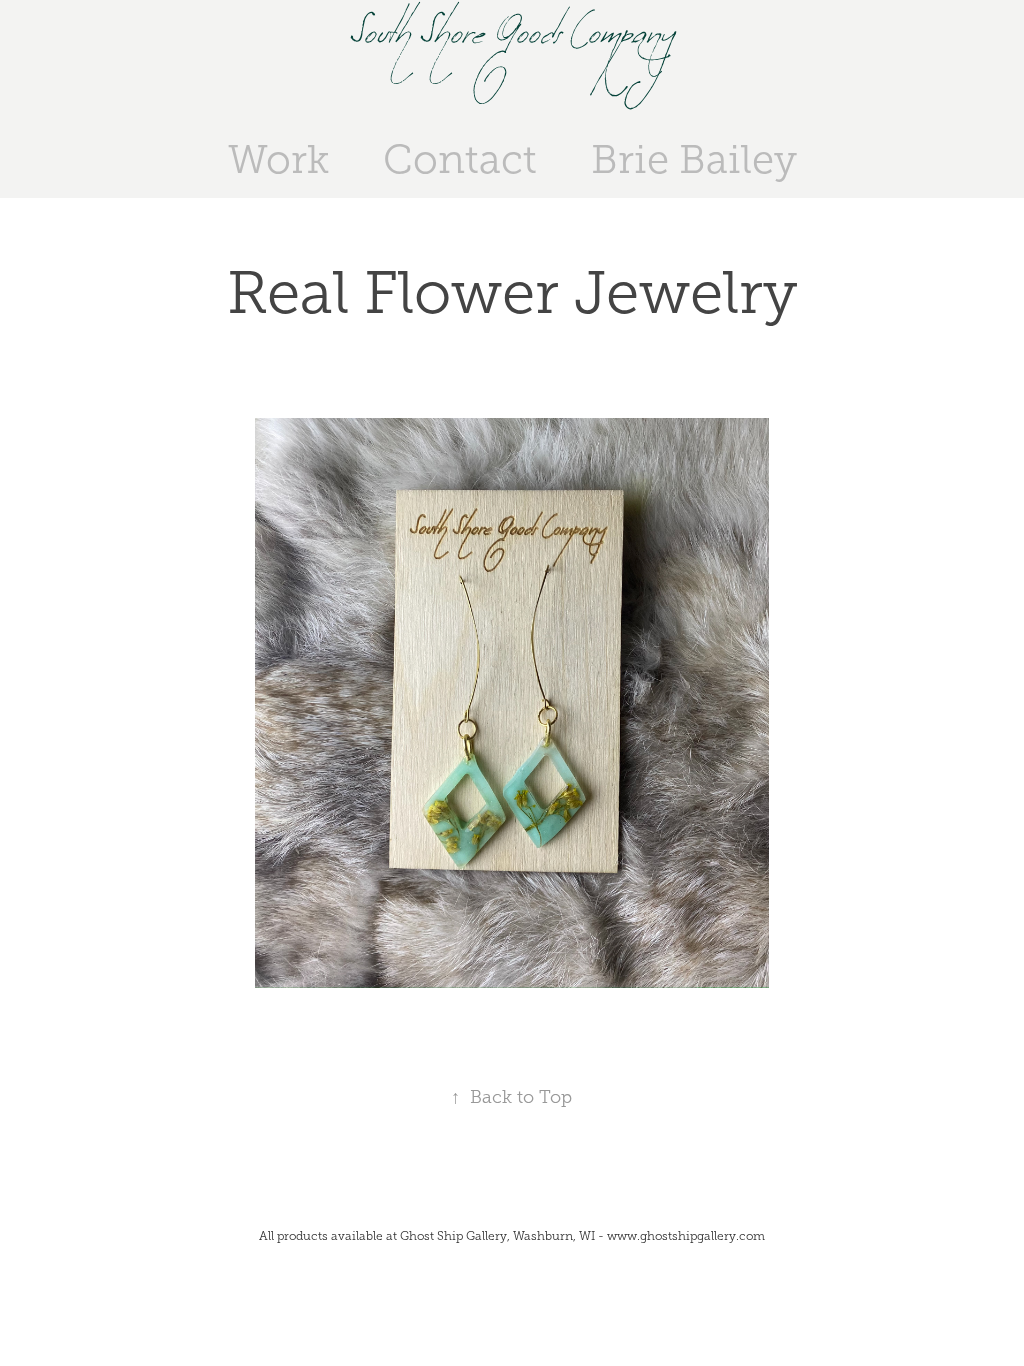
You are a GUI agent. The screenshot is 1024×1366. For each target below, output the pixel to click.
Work (278, 159)
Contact (460, 159)
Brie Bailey (694, 159)
